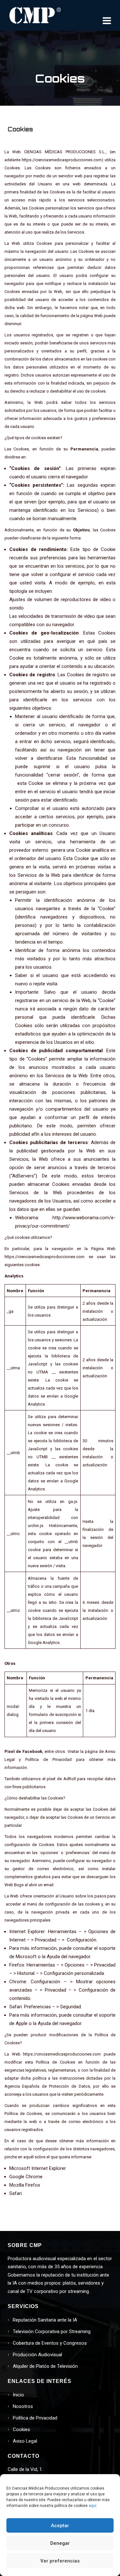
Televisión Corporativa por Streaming (52, 2332)
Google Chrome (26, 2177)
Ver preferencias (60, 2561)
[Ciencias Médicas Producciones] (35, 15)
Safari (16, 2193)
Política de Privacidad (35, 2418)
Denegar (60, 2543)
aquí (92, 2506)
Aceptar (60, 2526)
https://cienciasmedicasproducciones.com (62, 160)
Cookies (21, 2429)
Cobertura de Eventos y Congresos (50, 2343)
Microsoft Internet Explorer (38, 2168)
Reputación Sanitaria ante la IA (45, 2320)
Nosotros (23, 2406)
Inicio (18, 2395)
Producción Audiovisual (37, 2355)
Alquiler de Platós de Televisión (45, 2366)
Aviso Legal (25, 2441)
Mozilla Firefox (25, 2185)
